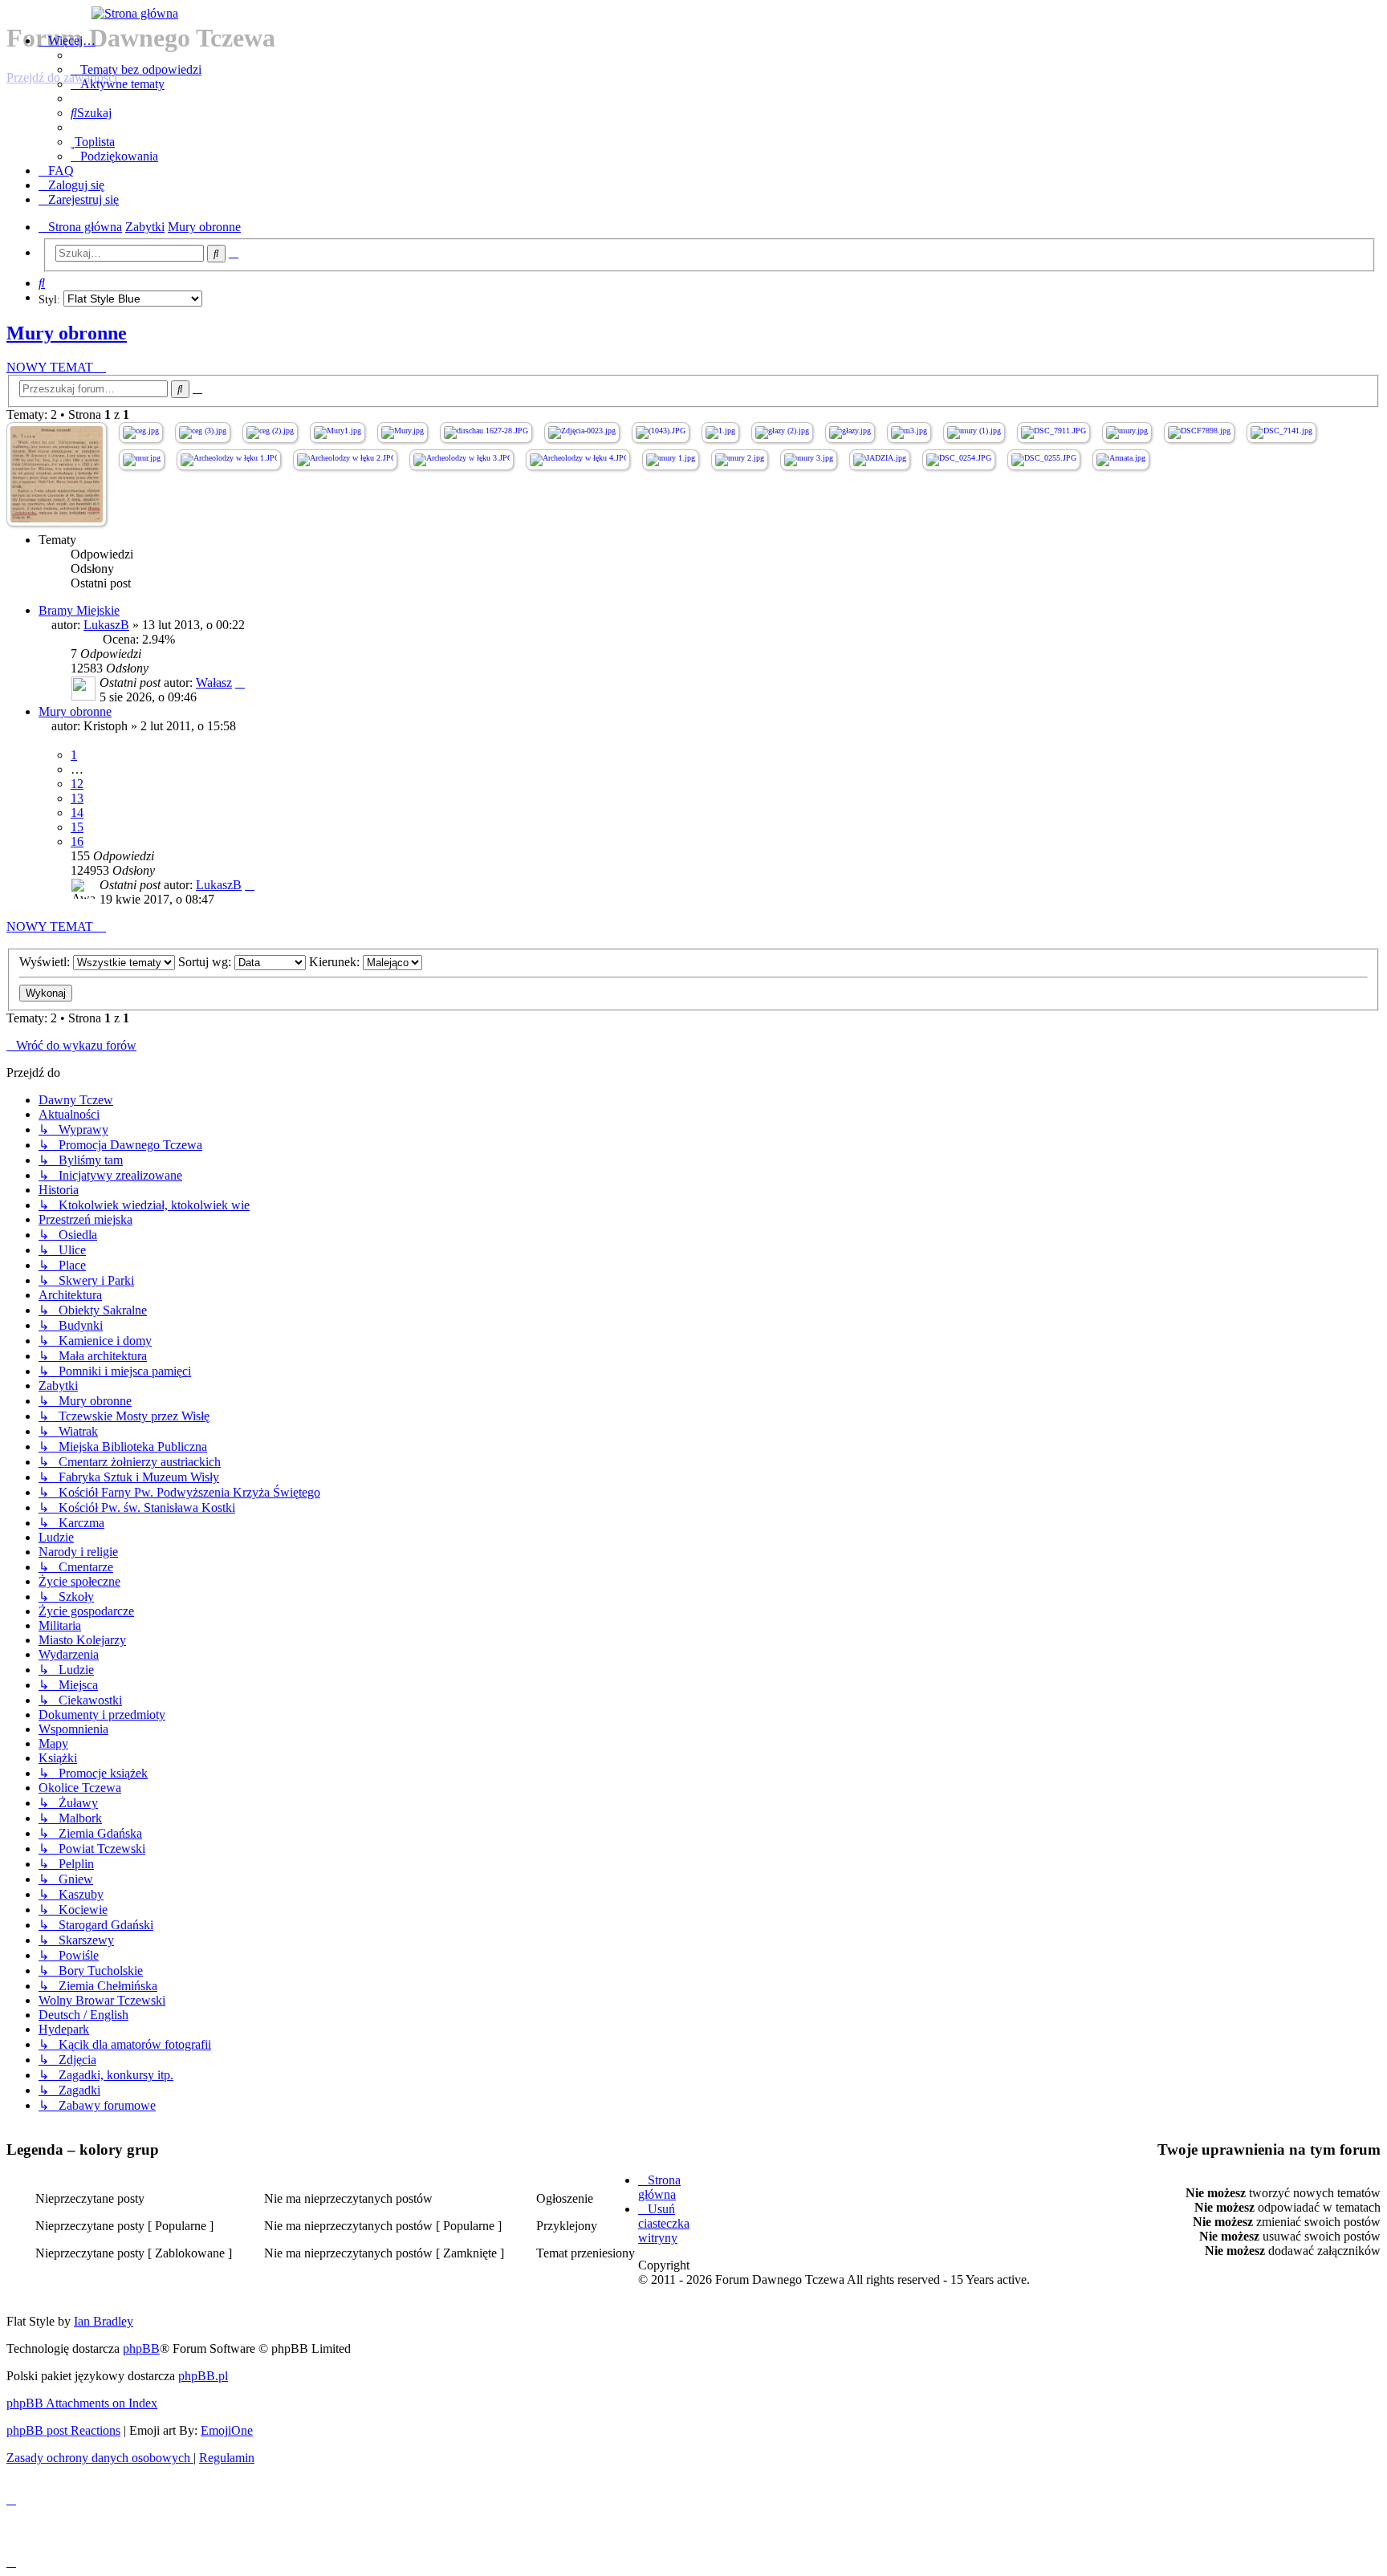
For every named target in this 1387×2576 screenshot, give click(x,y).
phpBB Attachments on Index (82, 2403)
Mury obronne (67, 333)
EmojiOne (227, 2430)
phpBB (141, 2348)
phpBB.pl (203, 2376)
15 (77, 827)
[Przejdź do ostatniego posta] (240, 683)
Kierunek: (336, 962)
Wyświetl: (46, 962)
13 (77, 798)
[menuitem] (136, 69)
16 (77, 841)
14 (77, 813)
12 (77, 784)
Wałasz (214, 683)
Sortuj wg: (206, 962)
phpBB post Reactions (63, 2430)
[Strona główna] (693, 14)
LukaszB (106, 625)
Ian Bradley (104, 2321)
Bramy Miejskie (79, 610)
